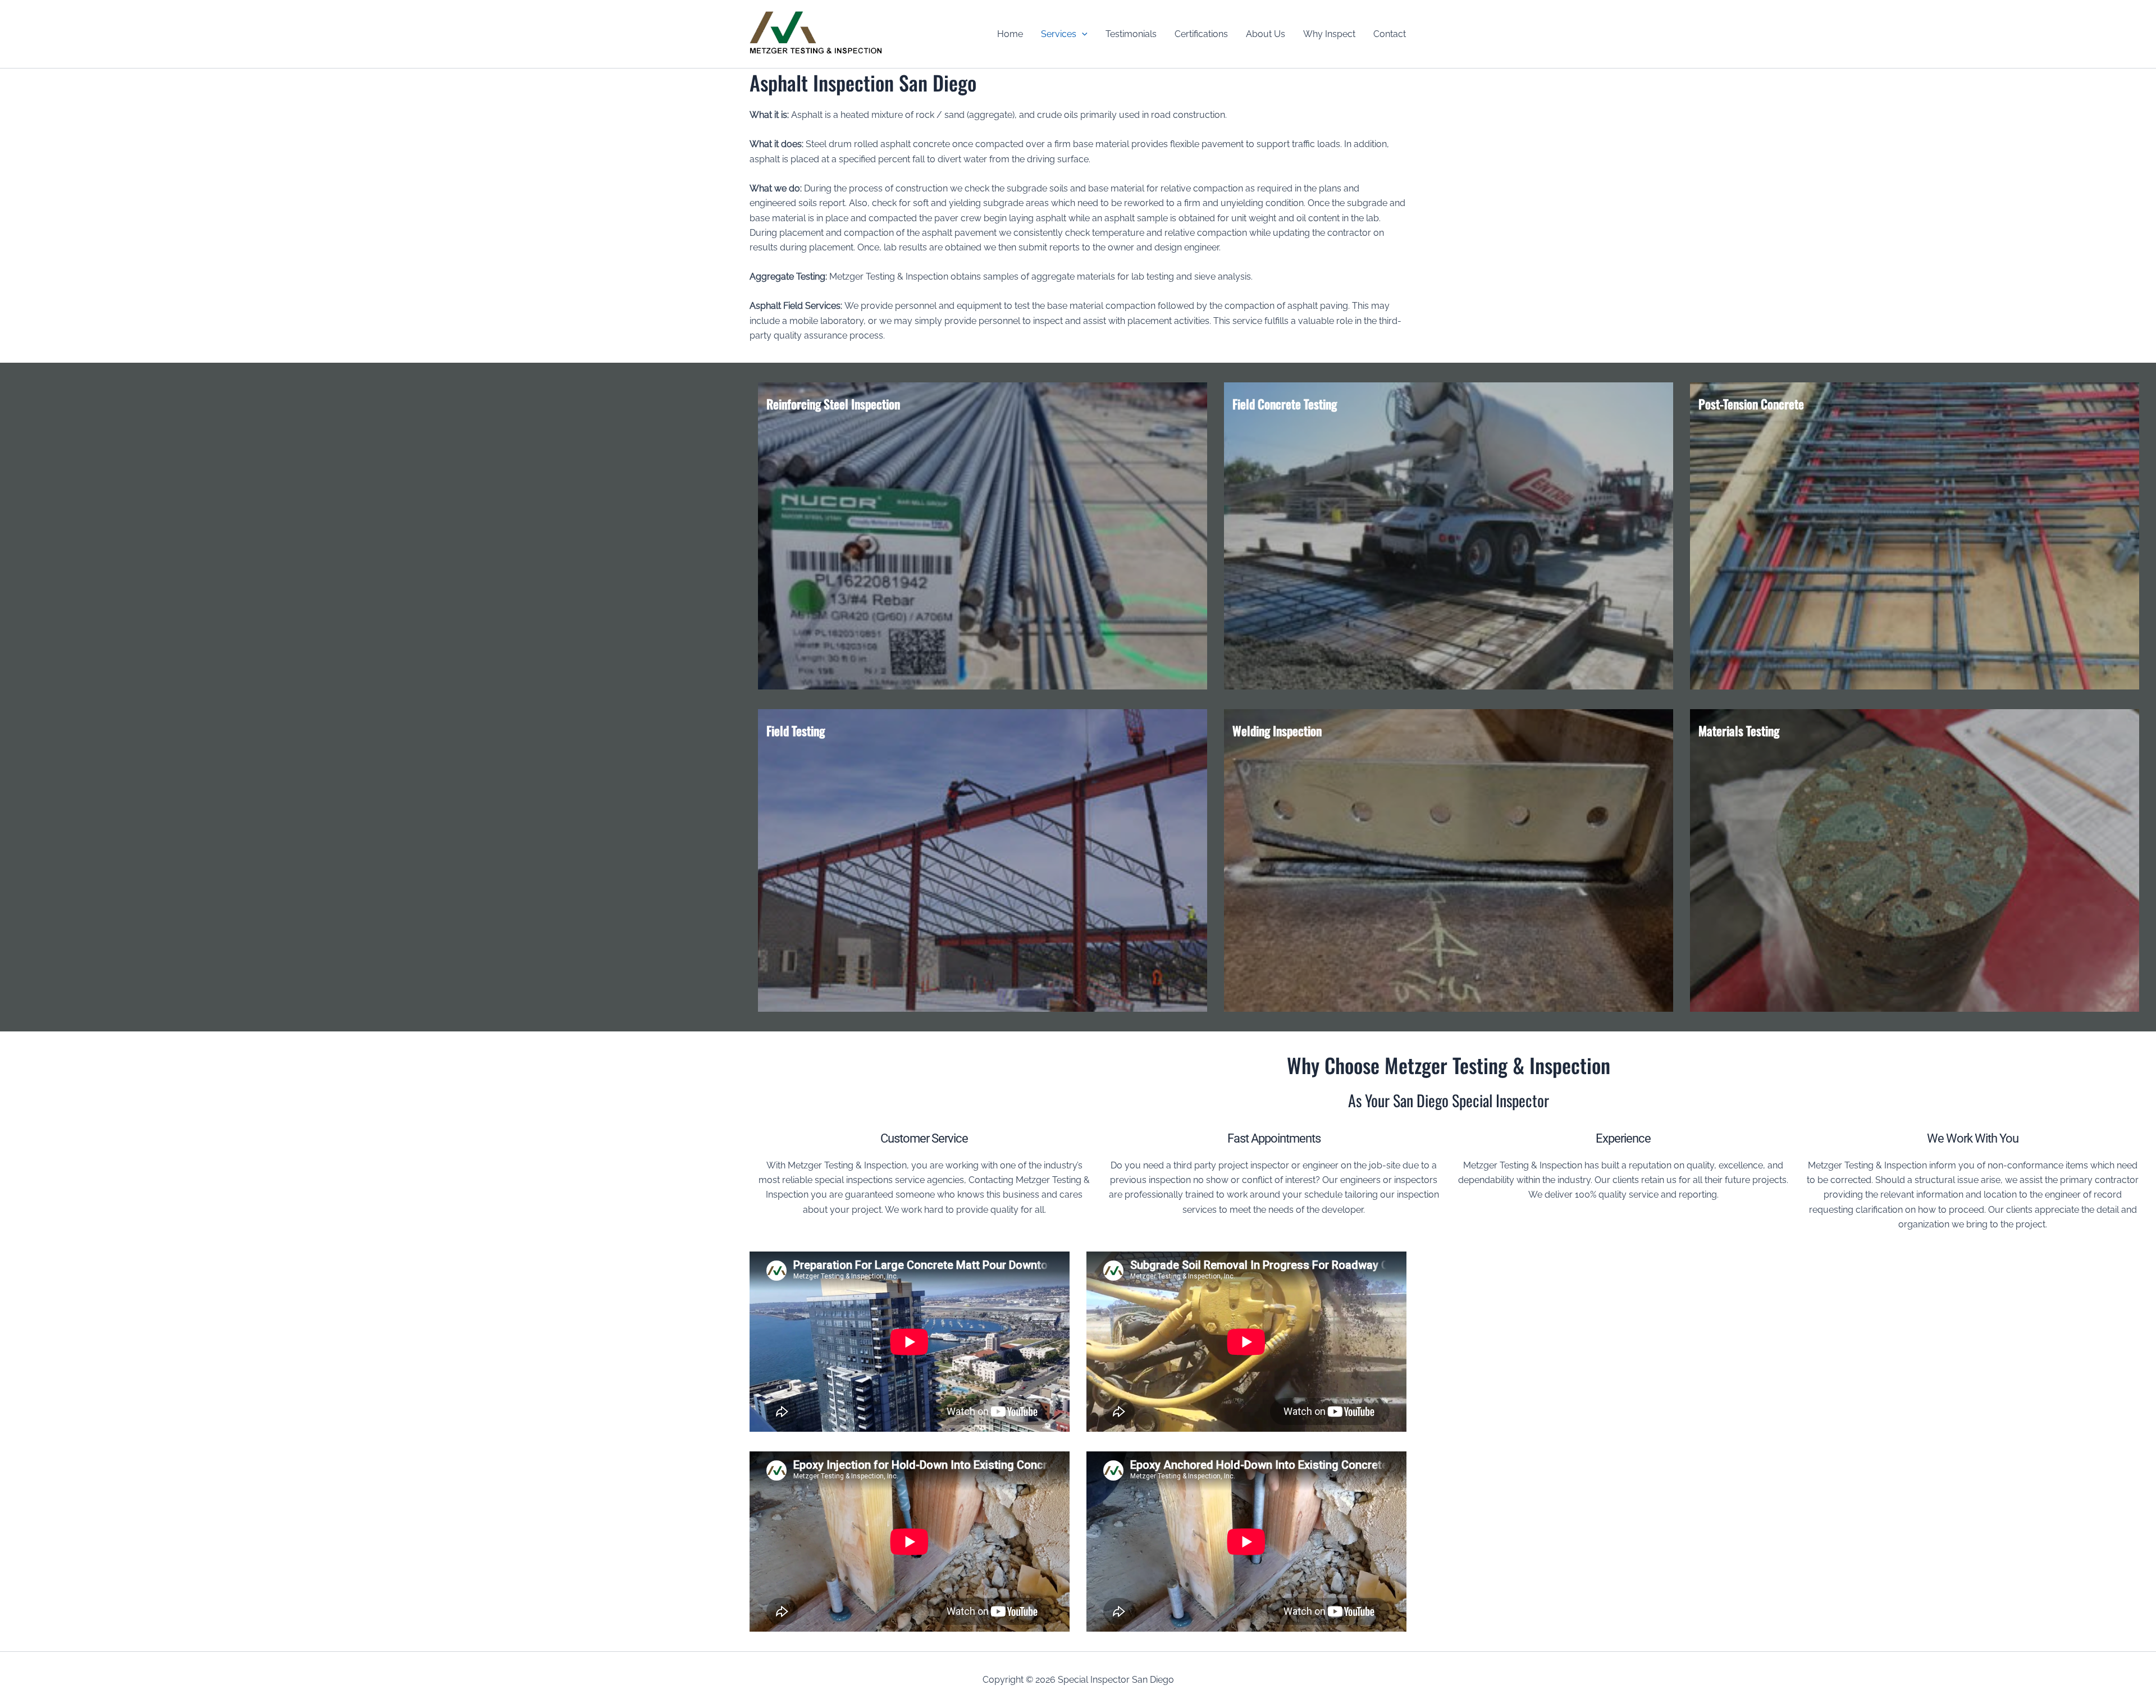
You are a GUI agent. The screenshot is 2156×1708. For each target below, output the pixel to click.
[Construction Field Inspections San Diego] (983, 860)
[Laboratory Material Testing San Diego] (1915, 860)
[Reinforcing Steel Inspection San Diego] (983, 536)
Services (1059, 34)
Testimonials (1131, 34)
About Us (1266, 34)
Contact (1390, 34)
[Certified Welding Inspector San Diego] (1449, 860)
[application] (1082, 34)
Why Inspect (1329, 34)
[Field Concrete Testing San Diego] (1449, 536)
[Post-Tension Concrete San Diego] (1915, 536)
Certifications (1201, 34)
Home (1010, 34)
